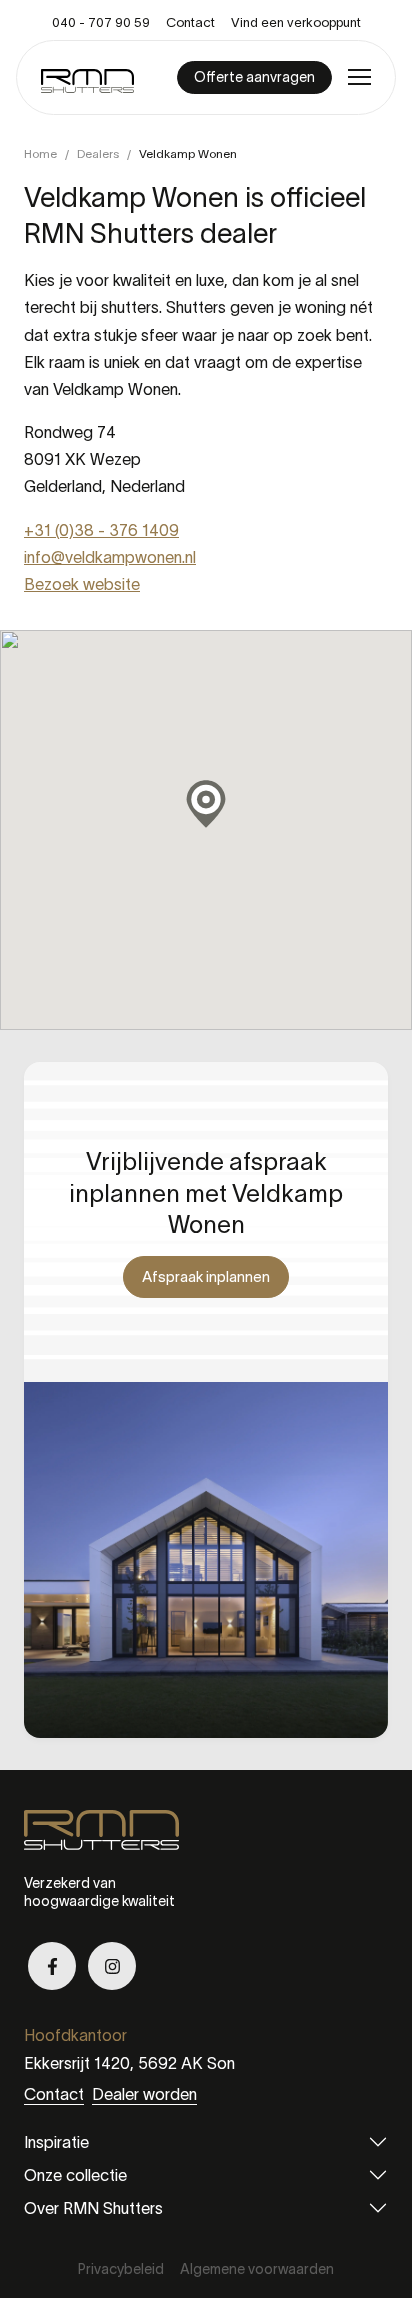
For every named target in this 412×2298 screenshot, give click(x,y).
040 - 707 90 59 (101, 22)
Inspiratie (56, 2142)
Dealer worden (144, 2094)
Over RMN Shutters (93, 2208)
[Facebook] (52, 1966)
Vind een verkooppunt (296, 22)
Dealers (98, 153)
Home (40, 153)
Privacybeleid (121, 2269)
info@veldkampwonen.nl (110, 557)
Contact (190, 22)
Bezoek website (82, 584)
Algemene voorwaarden (257, 2269)
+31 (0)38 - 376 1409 (101, 530)
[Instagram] (112, 1966)
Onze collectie (75, 2175)
